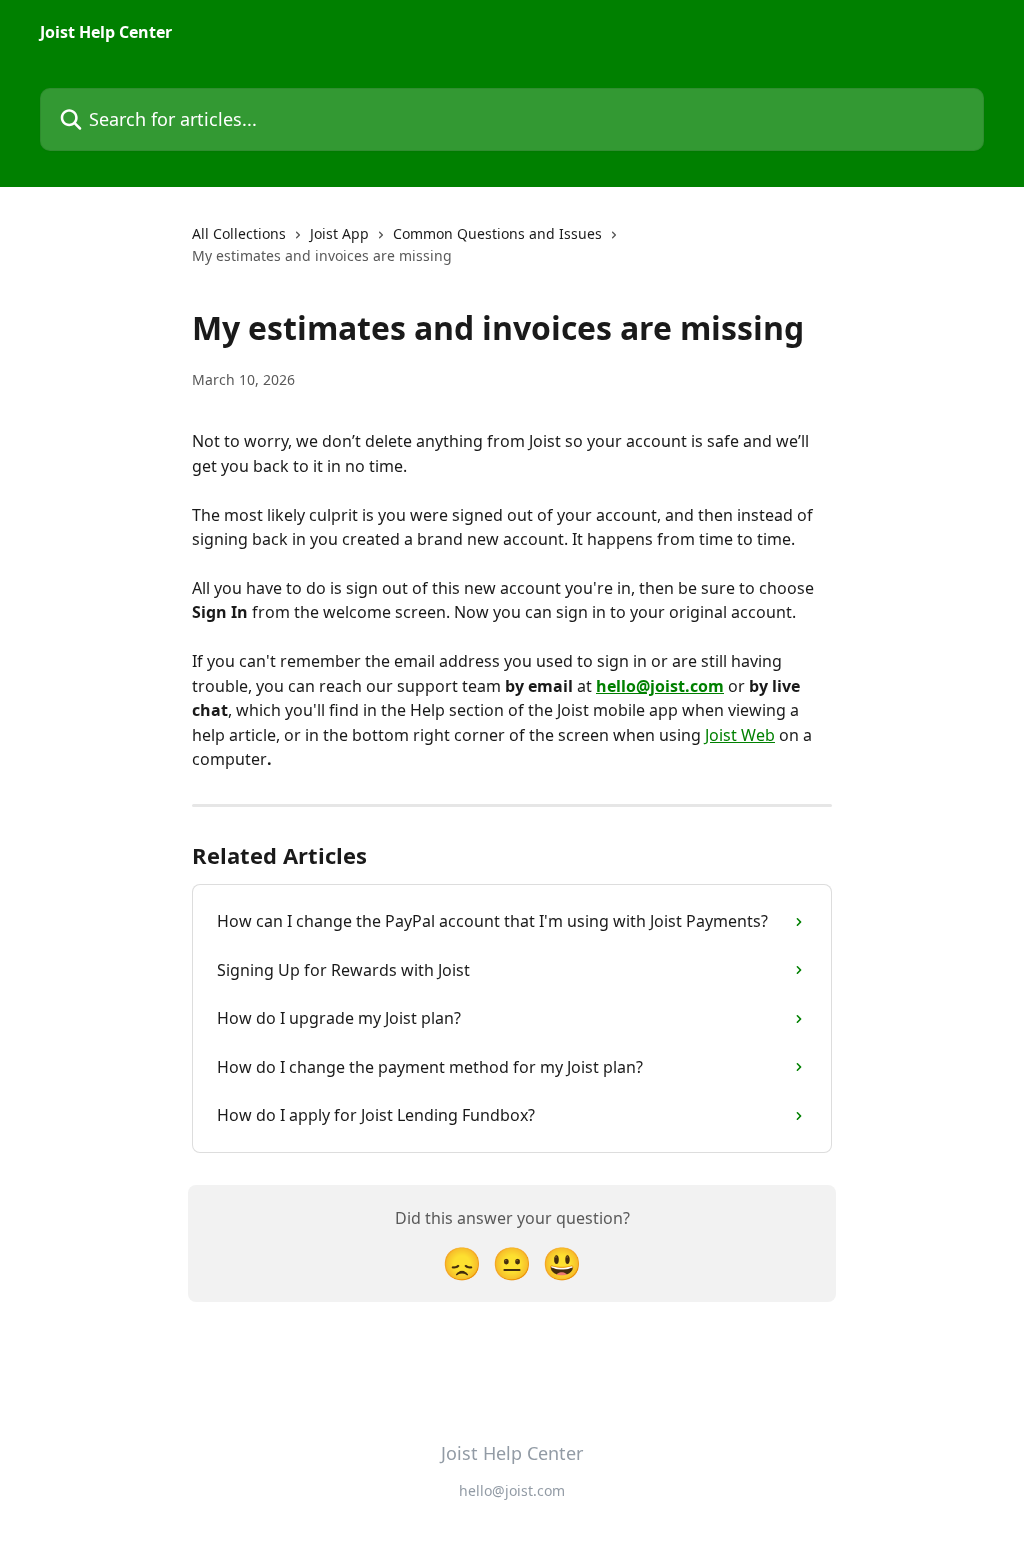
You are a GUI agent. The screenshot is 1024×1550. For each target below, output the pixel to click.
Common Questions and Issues (497, 233)
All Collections (239, 233)
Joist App (339, 233)
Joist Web (740, 735)
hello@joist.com (660, 686)
